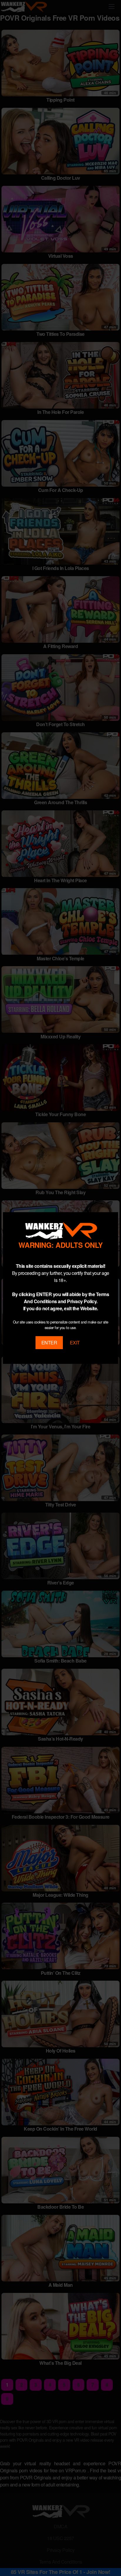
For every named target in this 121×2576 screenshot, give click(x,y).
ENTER (49, 1342)
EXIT (75, 1342)
